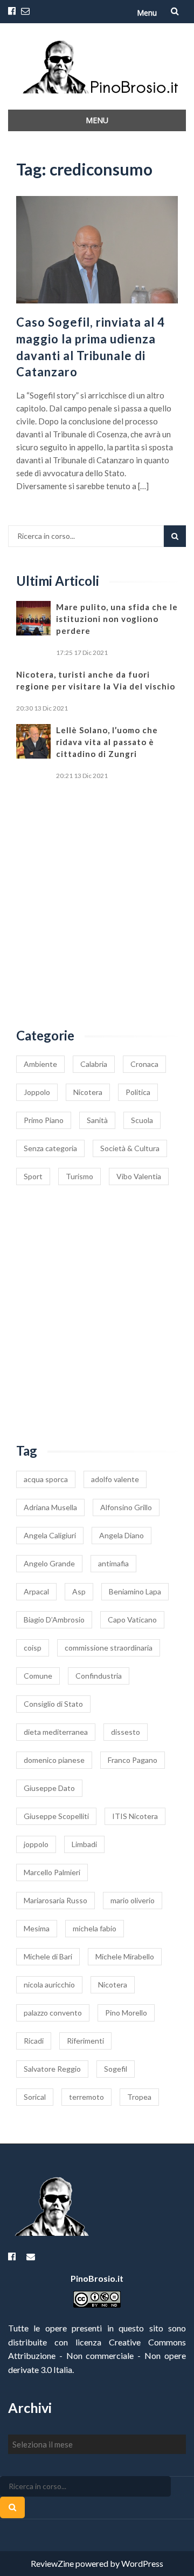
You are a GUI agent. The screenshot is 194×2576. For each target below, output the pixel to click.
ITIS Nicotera (135, 1816)
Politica (138, 1092)
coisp (33, 1648)
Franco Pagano (133, 1760)
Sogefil (116, 2069)
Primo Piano (44, 1120)
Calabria (94, 1064)
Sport (33, 1176)
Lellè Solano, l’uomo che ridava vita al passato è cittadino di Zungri (107, 742)
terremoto (86, 2097)
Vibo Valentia (139, 1176)
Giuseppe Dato (49, 1788)
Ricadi (34, 2041)
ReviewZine (52, 2563)
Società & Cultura (130, 1148)
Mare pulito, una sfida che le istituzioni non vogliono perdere (117, 619)
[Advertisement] (97, 905)
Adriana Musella (50, 1507)
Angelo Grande (49, 1563)
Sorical (35, 2097)
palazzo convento (53, 2013)
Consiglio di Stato (53, 1704)
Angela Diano (122, 1535)
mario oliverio (133, 1900)
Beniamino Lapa (135, 1591)
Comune (38, 1676)
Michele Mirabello (125, 1956)
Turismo (79, 1176)
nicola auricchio (49, 1985)
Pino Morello (126, 2013)
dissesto (126, 1732)
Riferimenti (85, 2041)
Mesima (37, 1928)
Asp (79, 1591)
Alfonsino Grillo (126, 1507)
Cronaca (144, 1064)
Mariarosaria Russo (56, 1900)
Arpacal (36, 1591)
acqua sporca (46, 1479)
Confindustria (99, 1676)
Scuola (142, 1120)
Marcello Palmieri (52, 1872)
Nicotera (88, 1092)
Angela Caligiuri (50, 1535)
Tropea (139, 2097)
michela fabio (95, 1928)
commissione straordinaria (109, 1648)
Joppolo (37, 1092)
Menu (147, 13)
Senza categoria (50, 1148)
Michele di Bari (48, 1956)
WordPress (142, 2563)
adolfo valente (115, 1479)
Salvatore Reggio (52, 2069)
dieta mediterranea (56, 1732)
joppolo (36, 1844)
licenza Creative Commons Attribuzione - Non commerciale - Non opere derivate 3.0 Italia (97, 2356)
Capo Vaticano (132, 1620)
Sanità (97, 1120)
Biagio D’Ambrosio (54, 1620)
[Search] (175, 536)
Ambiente (40, 1064)
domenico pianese (54, 1760)
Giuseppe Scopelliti (56, 1816)
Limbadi (84, 1844)
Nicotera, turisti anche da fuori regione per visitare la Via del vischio (96, 680)
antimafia (113, 1563)
